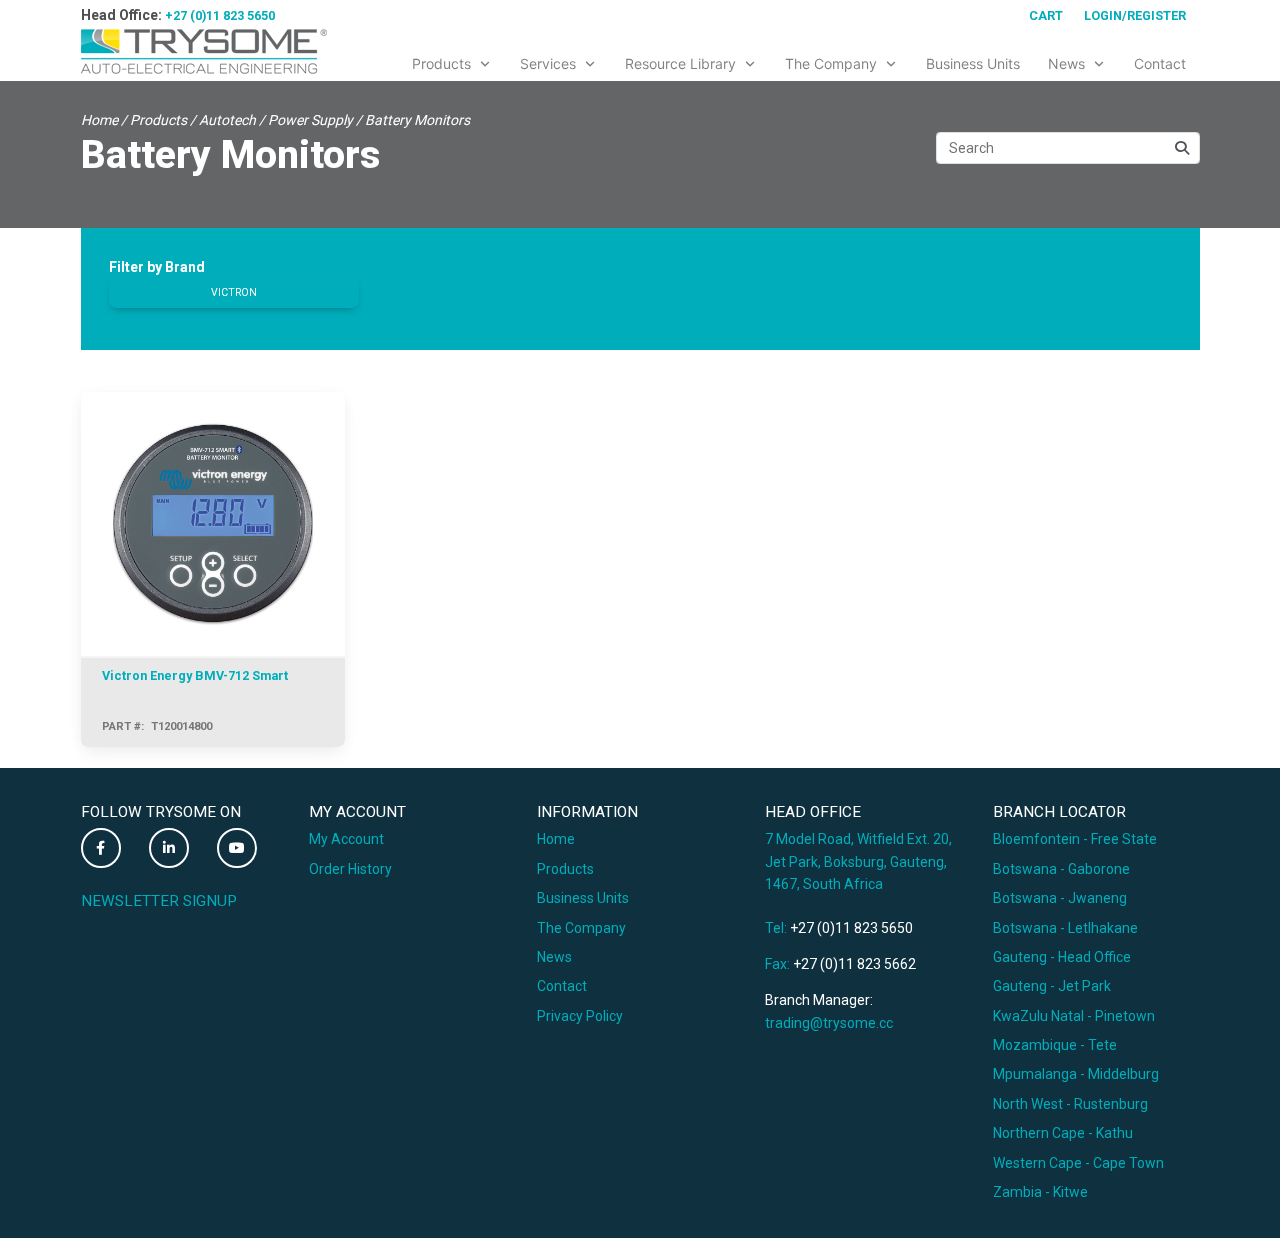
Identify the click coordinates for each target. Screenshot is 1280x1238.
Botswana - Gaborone (1061, 869)
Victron (234, 292)
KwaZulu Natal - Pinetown (1074, 1016)
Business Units (583, 898)
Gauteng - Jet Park (1052, 986)
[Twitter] (101, 848)
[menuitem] (452, 60)
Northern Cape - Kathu (1063, 1133)
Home (99, 120)
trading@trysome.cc (829, 1023)
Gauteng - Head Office (1062, 957)
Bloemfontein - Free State (1075, 839)
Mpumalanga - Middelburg (1076, 1074)
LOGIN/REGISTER (1135, 15)
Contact (562, 986)
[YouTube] (237, 848)
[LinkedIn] (169, 848)
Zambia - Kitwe (1040, 1192)
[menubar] (799, 60)
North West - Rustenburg (1070, 1104)
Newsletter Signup (159, 901)
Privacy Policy (580, 1016)
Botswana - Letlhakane (1065, 928)
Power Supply (310, 120)
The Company (581, 928)
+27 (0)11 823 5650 (220, 15)
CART (1046, 15)
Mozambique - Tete (1055, 1045)
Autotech (227, 120)
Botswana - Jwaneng (1060, 898)
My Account (346, 839)
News (554, 957)
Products (158, 120)
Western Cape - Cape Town (1078, 1163)
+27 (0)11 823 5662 (854, 964)
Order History (350, 869)
